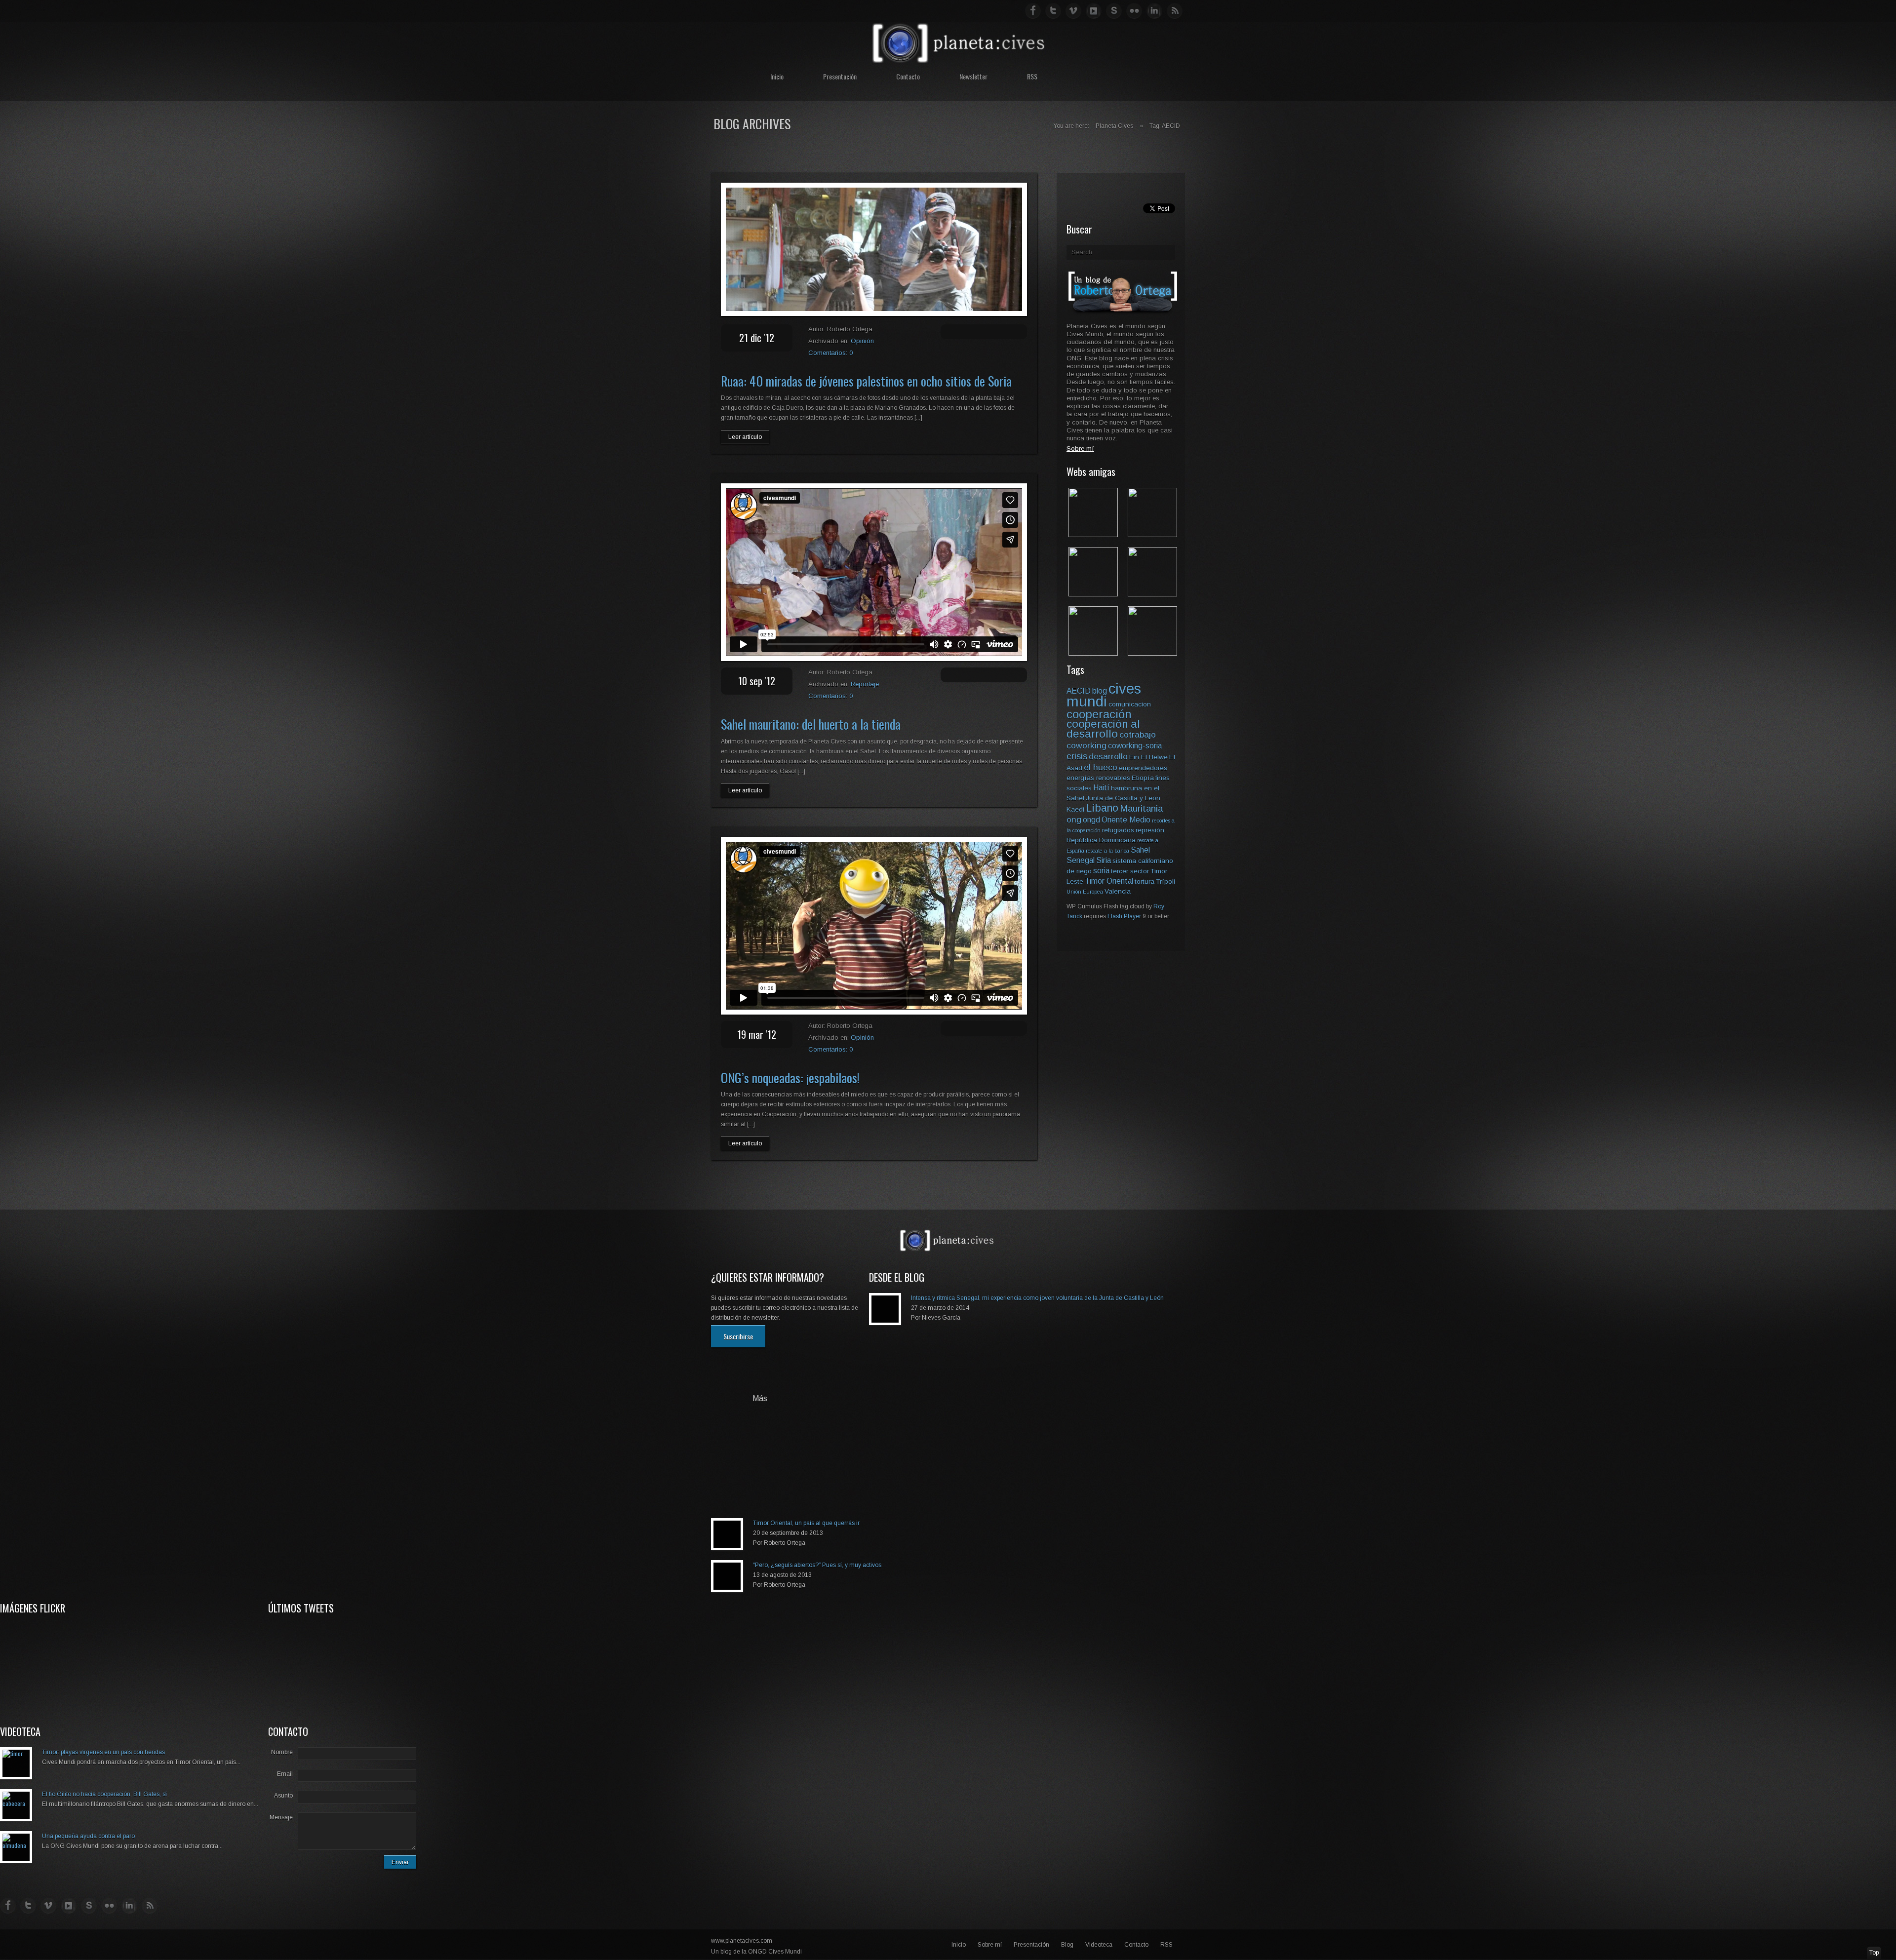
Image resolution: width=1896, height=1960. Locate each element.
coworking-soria (1135, 746)
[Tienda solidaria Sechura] (1093, 594)
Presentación (840, 76)
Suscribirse (738, 1336)
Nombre (282, 1752)
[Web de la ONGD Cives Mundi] (1093, 534)
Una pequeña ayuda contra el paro (88, 1836)
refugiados (1118, 830)
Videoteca (1099, 1945)
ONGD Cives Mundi (775, 1952)
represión (1150, 830)
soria (1101, 871)
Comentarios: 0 (830, 353)
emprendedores (1143, 768)
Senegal (1081, 860)
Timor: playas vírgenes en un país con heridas (103, 1752)
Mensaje (281, 1817)
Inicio (777, 76)
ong (1074, 820)
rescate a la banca (1107, 851)
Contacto (908, 76)
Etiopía (1143, 778)
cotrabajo (1138, 735)
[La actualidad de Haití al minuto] (1093, 653)
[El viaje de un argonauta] (1152, 653)
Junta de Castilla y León (1123, 798)
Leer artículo (745, 437)
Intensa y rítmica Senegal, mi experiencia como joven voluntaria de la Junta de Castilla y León (1037, 1298)
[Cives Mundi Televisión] (1152, 594)
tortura (1145, 882)
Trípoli (1165, 882)
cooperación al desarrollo (1103, 729)
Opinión (862, 341)
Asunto (283, 1796)
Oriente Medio (1126, 820)
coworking (1086, 745)
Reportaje (865, 684)
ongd (1091, 820)
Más (760, 1399)
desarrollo (1108, 756)
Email (285, 1774)
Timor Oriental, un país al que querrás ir (806, 1523)
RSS (1032, 76)
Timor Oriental (1109, 881)
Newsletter (973, 76)
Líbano (1102, 808)
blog (1100, 691)
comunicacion (1130, 704)
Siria (1104, 860)
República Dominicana (1101, 840)
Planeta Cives (1114, 126)
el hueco (1101, 767)
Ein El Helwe (1148, 757)
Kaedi (1075, 809)
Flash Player (1124, 916)
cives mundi (1104, 695)
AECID (1079, 691)
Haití (1101, 788)
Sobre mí (990, 1945)
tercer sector (1130, 871)
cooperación (1099, 714)
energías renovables (1098, 778)
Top (1874, 1953)
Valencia (1118, 891)
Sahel (1140, 850)
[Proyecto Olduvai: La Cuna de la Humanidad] (1152, 534)
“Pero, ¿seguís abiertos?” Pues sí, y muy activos (817, 1565)
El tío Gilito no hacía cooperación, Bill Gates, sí (104, 1794)
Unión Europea (1085, 892)
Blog (1067, 1945)
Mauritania (1141, 808)
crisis (1077, 756)
